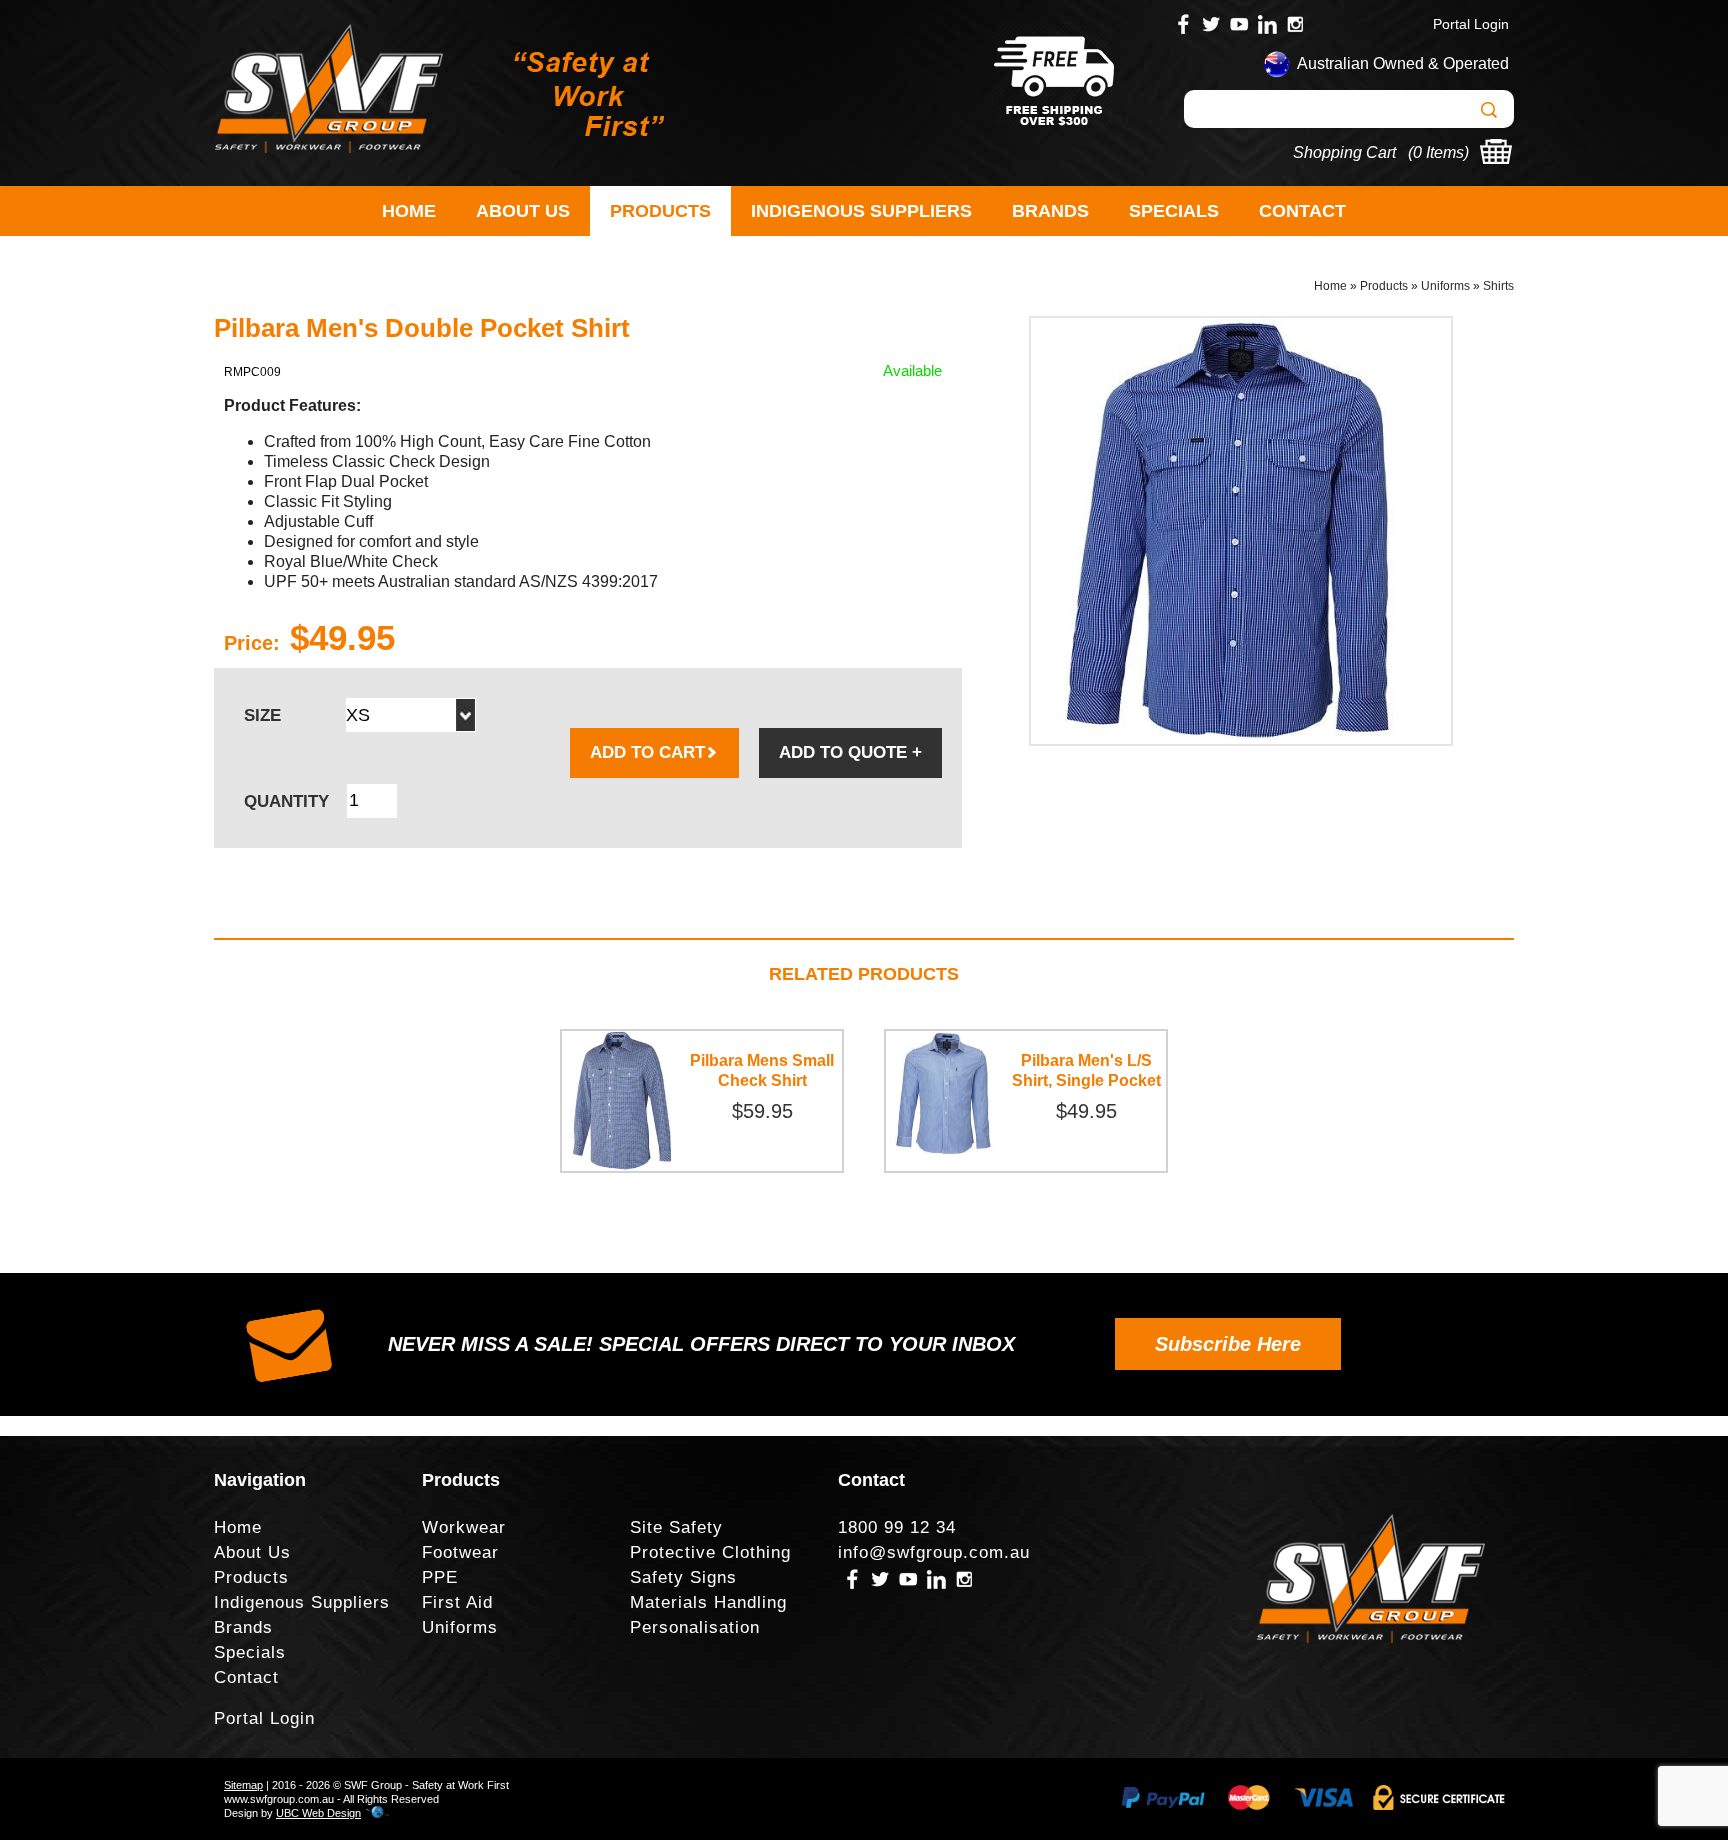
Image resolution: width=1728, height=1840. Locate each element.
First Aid (457, 1602)
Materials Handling (708, 1602)
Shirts (1498, 286)
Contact (1302, 211)
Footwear (460, 1552)
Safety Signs (683, 1577)
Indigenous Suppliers (861, 211)
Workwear (464, 1527)
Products (660, 211)
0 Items (1438, 152)
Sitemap (243, 1785)
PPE (440, 1577)
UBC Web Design (318, 1813)
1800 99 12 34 (897, 1527)
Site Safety (676, 1527)
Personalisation (695, 1627)
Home (409, 211)
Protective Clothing (710, 1552)
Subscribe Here (1228, 1344)
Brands (1050, 211)
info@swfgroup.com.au (934, 1552)
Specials (1174, 211)
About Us (523, 211)
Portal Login (1471, 24)
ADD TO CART (647, 752)
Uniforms (1445, 286)
